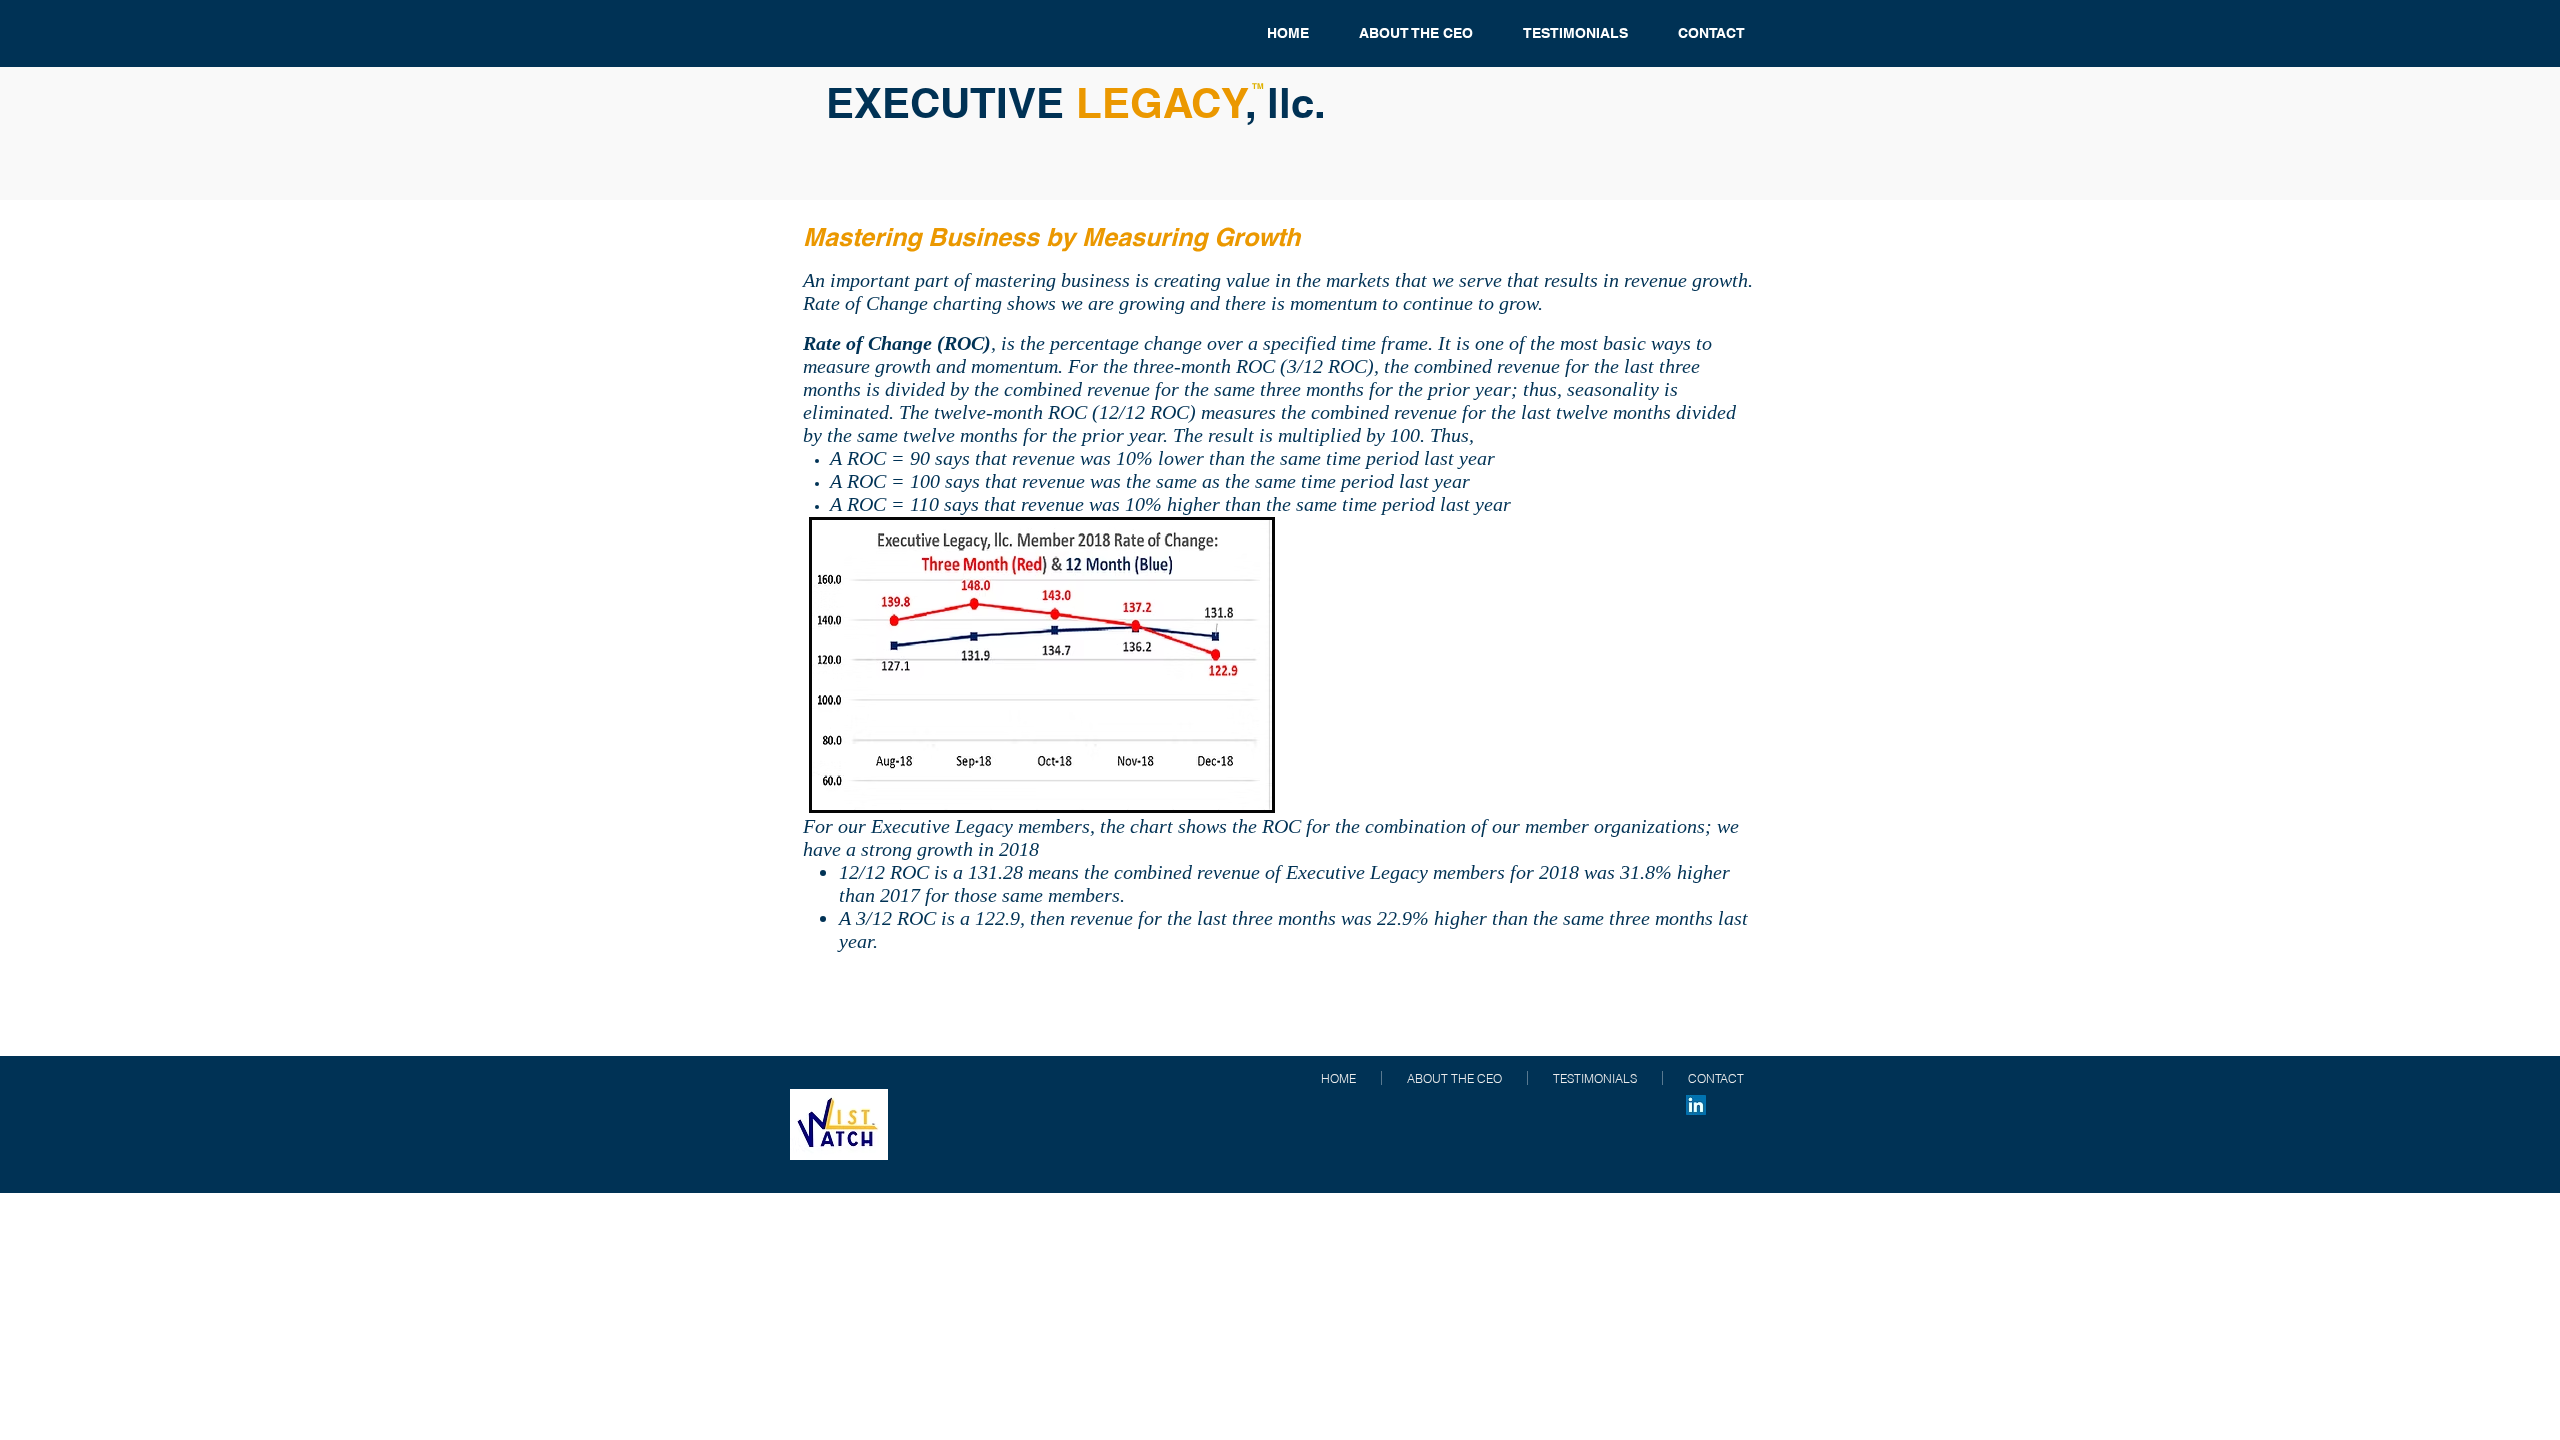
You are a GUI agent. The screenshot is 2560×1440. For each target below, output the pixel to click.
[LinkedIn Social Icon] (1696, 1105)
